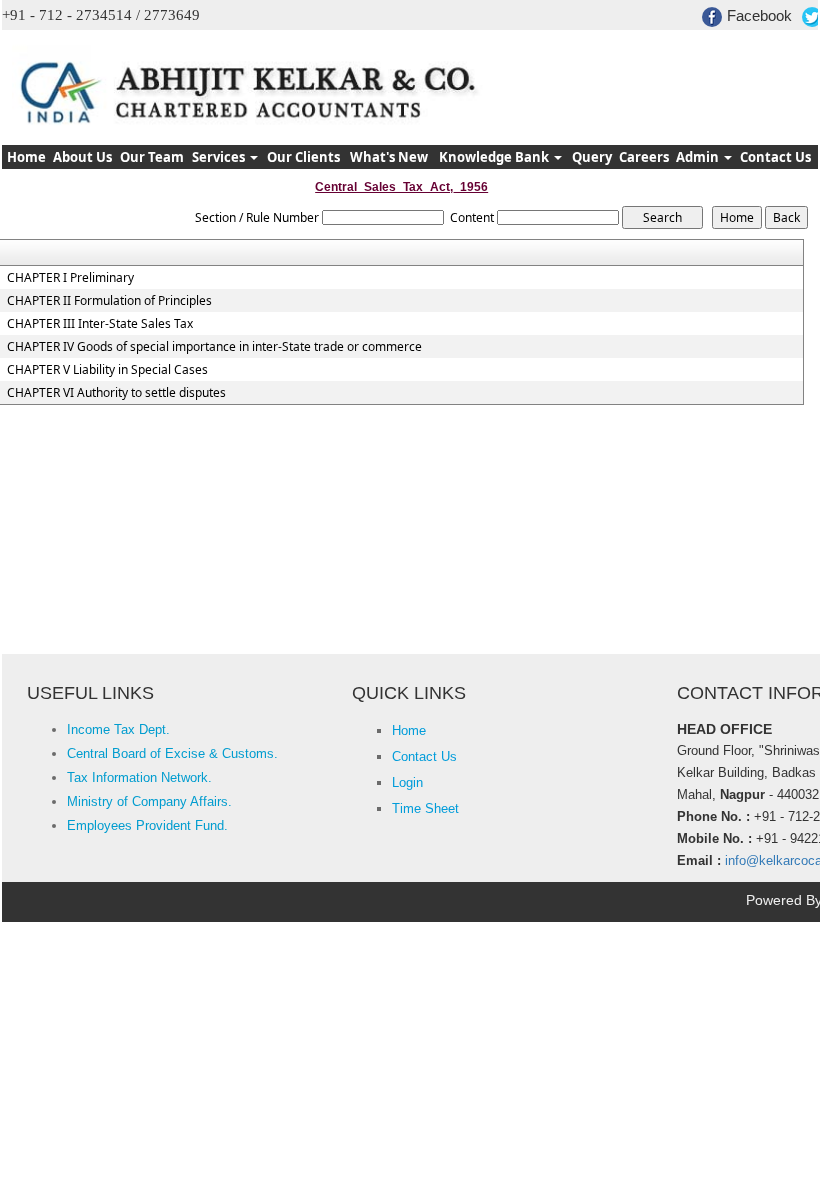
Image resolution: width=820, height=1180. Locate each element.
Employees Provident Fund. (147, 825)
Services (220, 157)
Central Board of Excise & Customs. (172, 753)
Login (407, 782)
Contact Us (775, 157)
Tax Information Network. (139, 777)
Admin (699, 157)
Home (26, 157)
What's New (389, 157)
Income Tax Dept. (118, 729)
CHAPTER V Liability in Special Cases (107, 370)
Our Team (152, 157)
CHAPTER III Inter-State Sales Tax (100, 324)
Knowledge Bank (495, 157)
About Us (82, 157)
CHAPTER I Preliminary (70, 278)
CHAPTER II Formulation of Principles (109, 301)
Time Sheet (425, 808)
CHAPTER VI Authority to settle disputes (116, 393)
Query (592, 157)
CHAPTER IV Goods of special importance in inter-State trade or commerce (214, 347)
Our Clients (303, 157)
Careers (644, 157)
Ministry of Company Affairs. (149, 801)
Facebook (759, 15)
